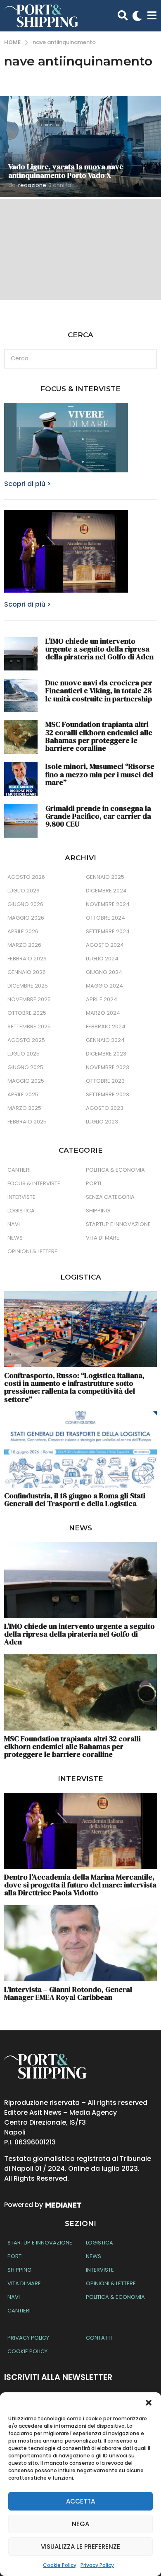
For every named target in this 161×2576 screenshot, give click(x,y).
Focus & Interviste (34, 1183)
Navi (14, 1224)
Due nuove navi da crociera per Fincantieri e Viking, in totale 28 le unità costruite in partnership (99, 691)
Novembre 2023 (108, 1067)
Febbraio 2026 (27, 959)
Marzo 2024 (103, 1013)
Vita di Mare (103, 1238)
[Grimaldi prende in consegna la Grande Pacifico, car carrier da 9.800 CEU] (21, 821)
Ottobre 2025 (27, 1013)
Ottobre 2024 (105, 918)
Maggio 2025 (26, 1081)
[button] (149, 2403)
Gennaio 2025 (105, 877)
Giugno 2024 (104, 972)
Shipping (98, 1211)
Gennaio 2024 (105, 1040)
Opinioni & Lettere (32, 1251)
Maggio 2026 (26, 918)
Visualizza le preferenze (80, 2547)
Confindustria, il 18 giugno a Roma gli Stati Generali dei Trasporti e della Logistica (75, 1499)
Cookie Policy (60, 2565)
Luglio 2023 (102, 1122)
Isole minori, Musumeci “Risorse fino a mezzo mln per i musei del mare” (100, 774)
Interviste (21, 1197)
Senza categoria (110, 1197)
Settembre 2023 (108, 1094)
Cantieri (19, 1170)
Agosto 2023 (105, 1108)
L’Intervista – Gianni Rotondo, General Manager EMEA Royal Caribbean (68, 1993)
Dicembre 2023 (106, 1054)
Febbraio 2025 (27, 1122)
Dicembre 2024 (106, 891)
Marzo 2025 (24, 1108)
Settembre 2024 (108, 931)
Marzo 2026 (24, 945)
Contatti (99, 2338)
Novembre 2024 (108, 904)
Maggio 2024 (104, 986)
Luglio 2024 (102, 959)
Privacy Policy (97, 2565)
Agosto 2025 (26, 1040)
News (15, 1238)
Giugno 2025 (25, 1067)
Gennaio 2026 (27, 972)
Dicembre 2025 (28, 986)
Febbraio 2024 (106, 1026)
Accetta (80, 2501)
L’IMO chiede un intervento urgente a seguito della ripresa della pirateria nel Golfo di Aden (99, 649)
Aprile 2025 (23, 1094)
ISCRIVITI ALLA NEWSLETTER (58, 2377)
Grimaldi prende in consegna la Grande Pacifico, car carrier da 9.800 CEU (98, 816)
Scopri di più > (27, 484)
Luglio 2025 (24, 1054)
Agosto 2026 (26, 877)
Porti (94, 1183)
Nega (80, 2524)
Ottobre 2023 (105, 1081)
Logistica (21, 1211)
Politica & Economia (115, 1170)
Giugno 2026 (25, 904)
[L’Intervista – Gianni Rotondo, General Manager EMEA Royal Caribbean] (80, 1943)
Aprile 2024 (102, 999)
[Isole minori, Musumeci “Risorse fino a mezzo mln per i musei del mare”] (21, 779)
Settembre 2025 (29, 1026)
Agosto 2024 (105, 945)
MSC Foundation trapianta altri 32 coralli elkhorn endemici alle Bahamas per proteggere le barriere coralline (99, 736)
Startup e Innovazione (118, 1224)
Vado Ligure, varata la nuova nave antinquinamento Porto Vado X (66, 171)
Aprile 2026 (23, 931)
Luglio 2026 (24, 891)
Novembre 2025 (29, 999)
